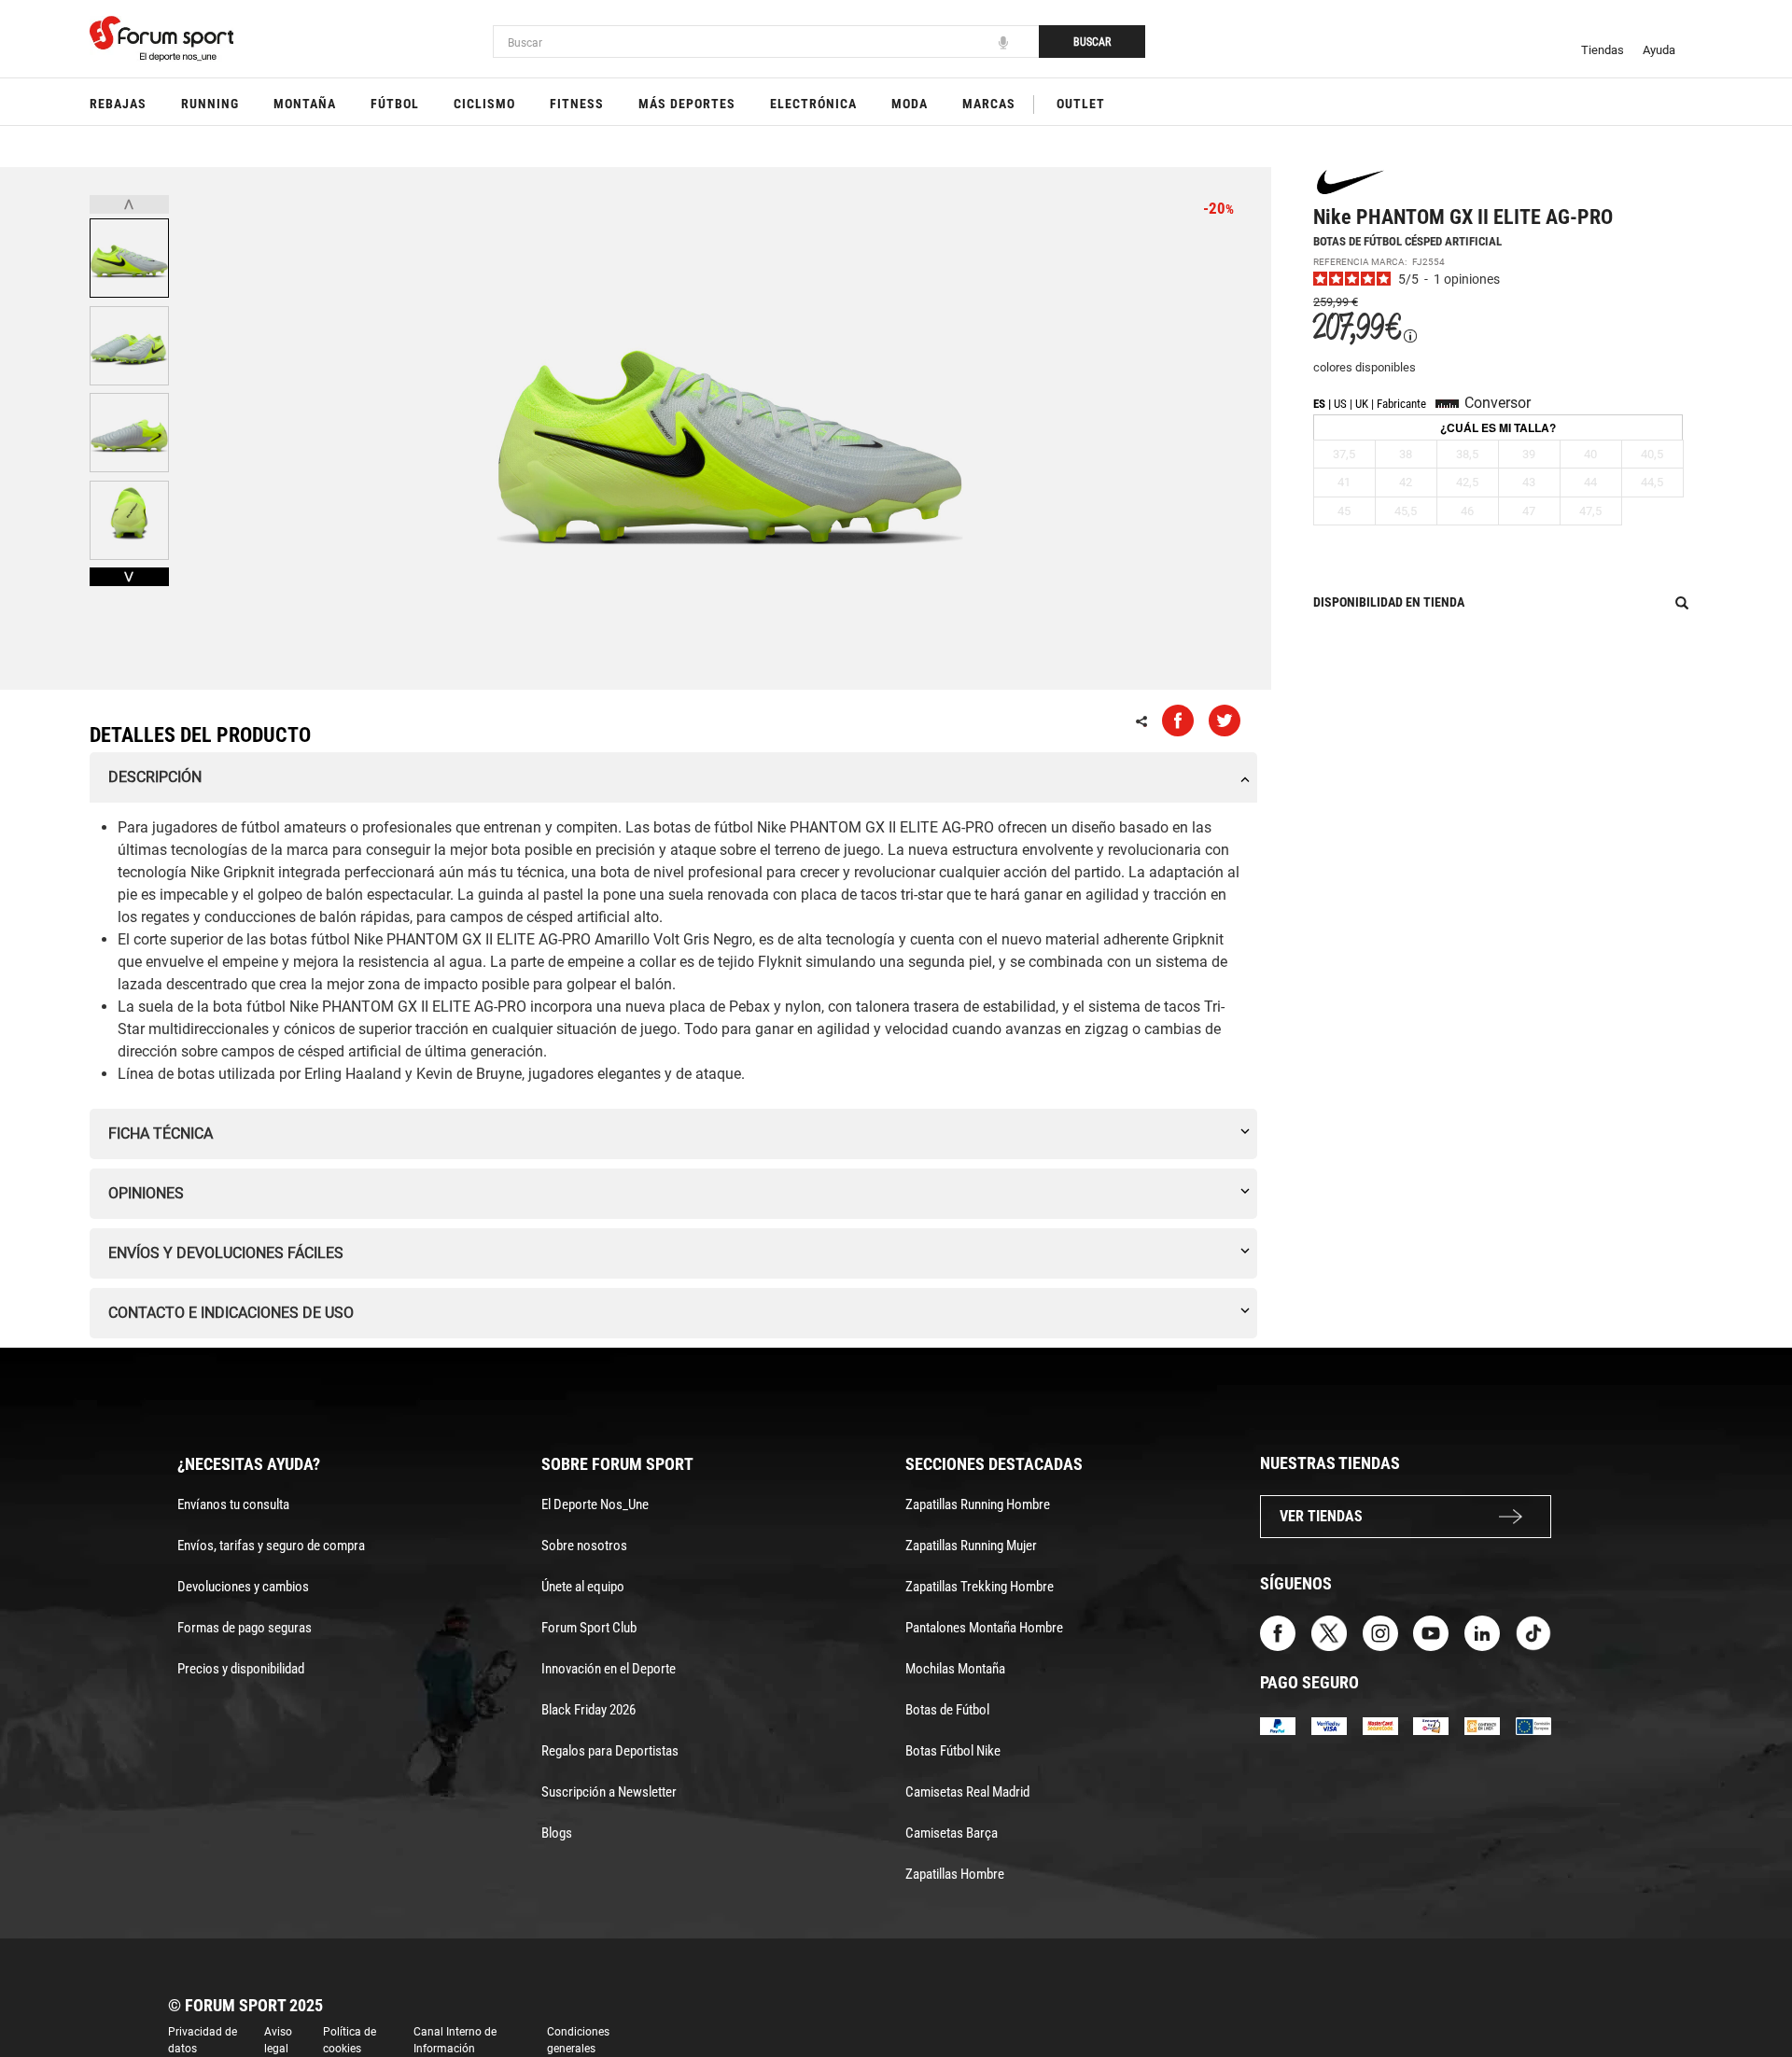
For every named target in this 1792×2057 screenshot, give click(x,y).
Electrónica (813, 104)
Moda (910, 104)
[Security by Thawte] (1431, 1724)
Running (210, 104)
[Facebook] (1278, 1632)
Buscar (1092, 42)
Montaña (305, 104)
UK (1362, 404)
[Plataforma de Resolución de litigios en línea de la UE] (1533, 1724)
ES (1319, 404)
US (1340, 404)
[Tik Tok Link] (1533, 1632)
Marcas (989, 104)
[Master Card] (1380, 1724)
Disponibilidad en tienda (1389, 602)
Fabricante (1401, 404)
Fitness (577, 104)
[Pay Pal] (1278, 1724)
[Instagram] (1380, 1632)
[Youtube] (1431, 1632)
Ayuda (1659, 50)
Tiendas (1603, 50)
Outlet (1081, 104)
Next (129, 577)
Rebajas (118, 104)
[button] (1751, 1990)
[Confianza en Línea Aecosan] (1482, 1724)
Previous (129, 204)
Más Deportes (687, 104)
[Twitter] (1329, 1632)
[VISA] (1329, 1724)
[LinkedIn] (1482, 1632)
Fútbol (395, 104)
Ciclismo (484, 104)
